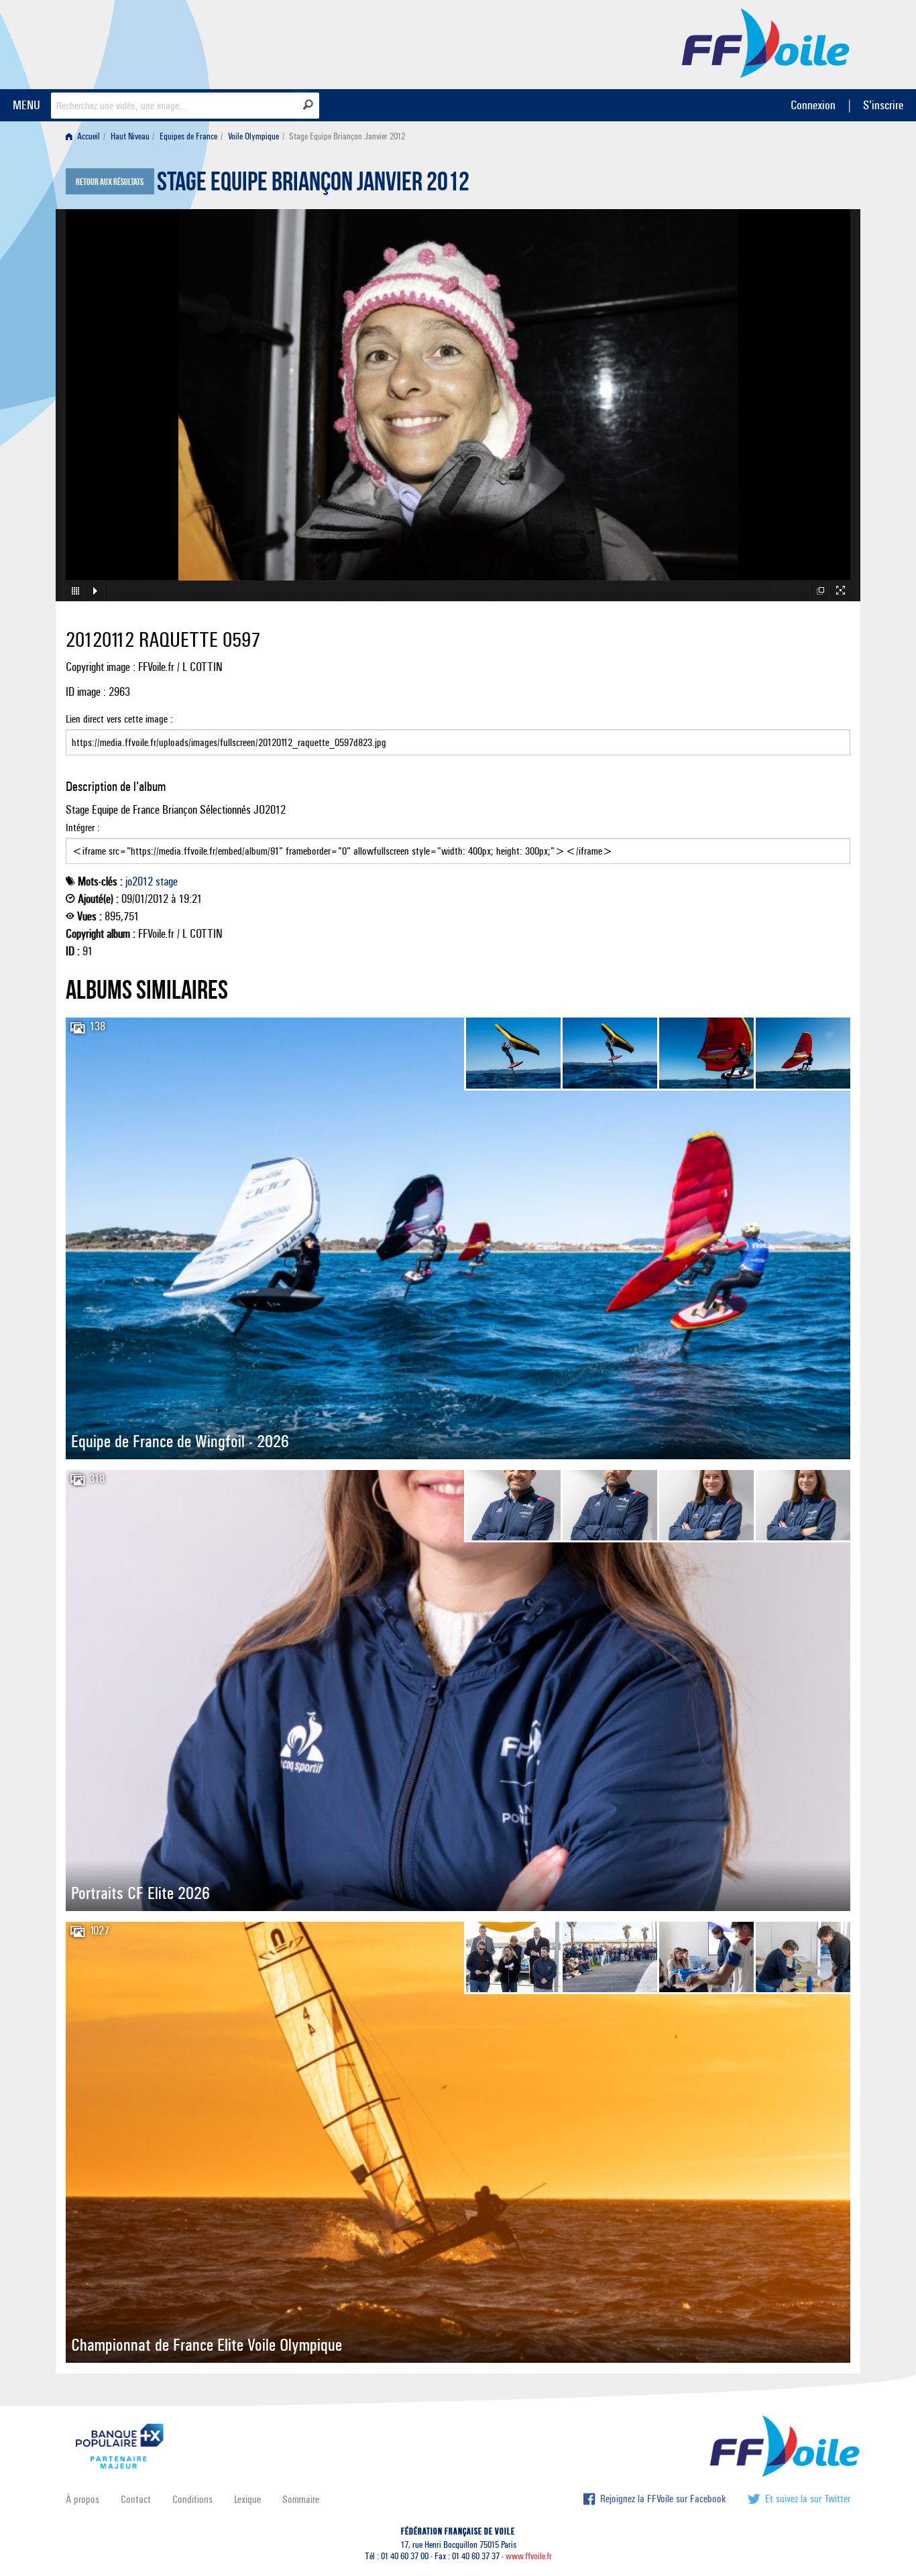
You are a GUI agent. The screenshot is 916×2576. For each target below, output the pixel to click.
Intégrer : (83, 827)
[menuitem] (85, 136)
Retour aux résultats (110, 182)
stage (167, 881)
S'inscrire (883, 105)
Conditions (192, 2499)
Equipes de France (188, 136)
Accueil (88, 136)
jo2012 (139, 881)
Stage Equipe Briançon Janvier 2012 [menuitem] (347, 136)
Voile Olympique (253, 136)
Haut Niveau (130, 136)
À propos (82, 2499)
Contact (136, 2499)
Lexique (247, 2499)
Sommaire (301, 2499)
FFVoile (766, 42)
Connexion (813, 105)
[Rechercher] (308, 105)
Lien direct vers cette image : (119, 719)
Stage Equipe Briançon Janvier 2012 (313, 185)
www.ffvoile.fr (529, 2556)
